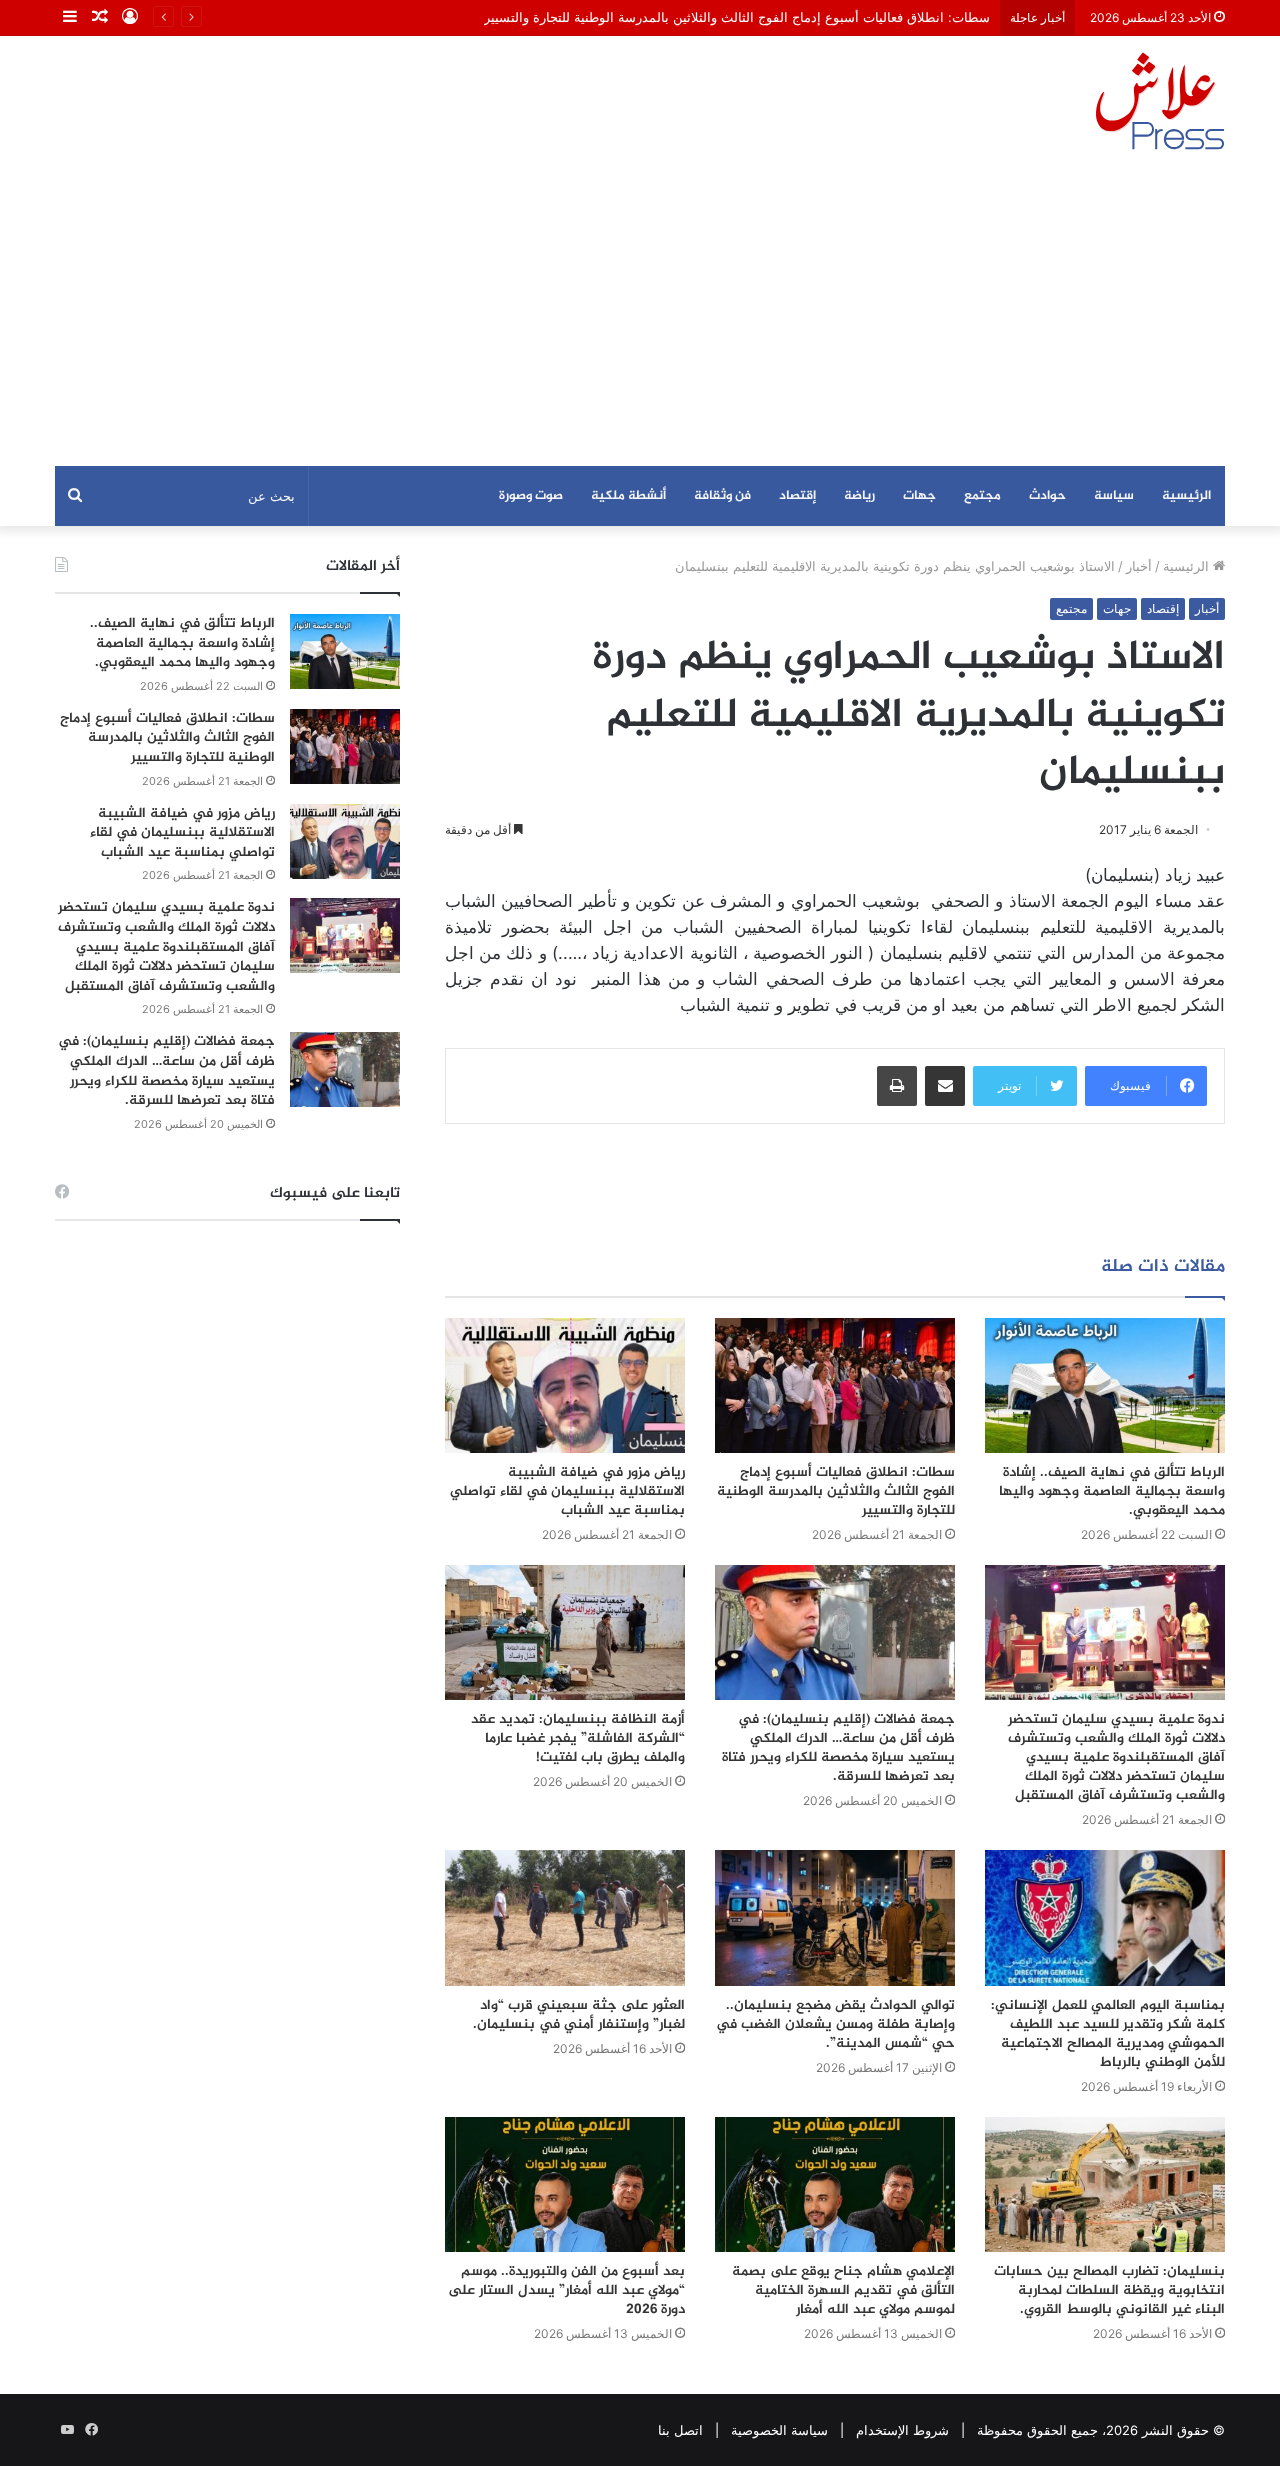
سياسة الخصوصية (779, 2430)
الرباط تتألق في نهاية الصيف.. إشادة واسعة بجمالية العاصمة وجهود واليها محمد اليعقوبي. (1112, 1491)
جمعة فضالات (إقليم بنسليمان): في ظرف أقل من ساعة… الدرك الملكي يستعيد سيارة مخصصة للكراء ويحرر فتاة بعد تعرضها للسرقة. (838, 1748)
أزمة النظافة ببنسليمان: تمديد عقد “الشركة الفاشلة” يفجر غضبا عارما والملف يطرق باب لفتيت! (578, 1738)
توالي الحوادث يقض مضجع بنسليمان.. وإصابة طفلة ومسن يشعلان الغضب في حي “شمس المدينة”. (835, 2024)
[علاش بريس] (1160, 101)
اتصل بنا (680, 2430)
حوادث (1047, 496)
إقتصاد (797, 496)
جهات (919, 496)
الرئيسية (1186, 496)
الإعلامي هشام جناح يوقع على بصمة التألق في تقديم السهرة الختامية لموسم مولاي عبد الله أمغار (843, 2290)
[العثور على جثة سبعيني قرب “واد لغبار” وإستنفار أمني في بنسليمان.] (565, 1917)
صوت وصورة (531, 496)
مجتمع (982, 496)
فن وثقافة (722, 496)
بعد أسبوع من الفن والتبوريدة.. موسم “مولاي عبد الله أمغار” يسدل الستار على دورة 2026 (566, 2290)
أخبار (1139, 566)
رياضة (859, 496)
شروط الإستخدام (902, 2430)
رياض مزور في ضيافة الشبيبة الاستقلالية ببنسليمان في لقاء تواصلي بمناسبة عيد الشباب (567, 1491)
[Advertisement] (640, 316)
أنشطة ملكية (628, 496)
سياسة (1114, 496)
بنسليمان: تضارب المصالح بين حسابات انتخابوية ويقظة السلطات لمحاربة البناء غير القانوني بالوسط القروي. (1109, 2290)
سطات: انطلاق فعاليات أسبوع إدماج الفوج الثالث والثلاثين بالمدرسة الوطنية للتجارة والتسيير (737, 17)
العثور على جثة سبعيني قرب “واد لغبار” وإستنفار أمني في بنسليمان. (579, 2015)
